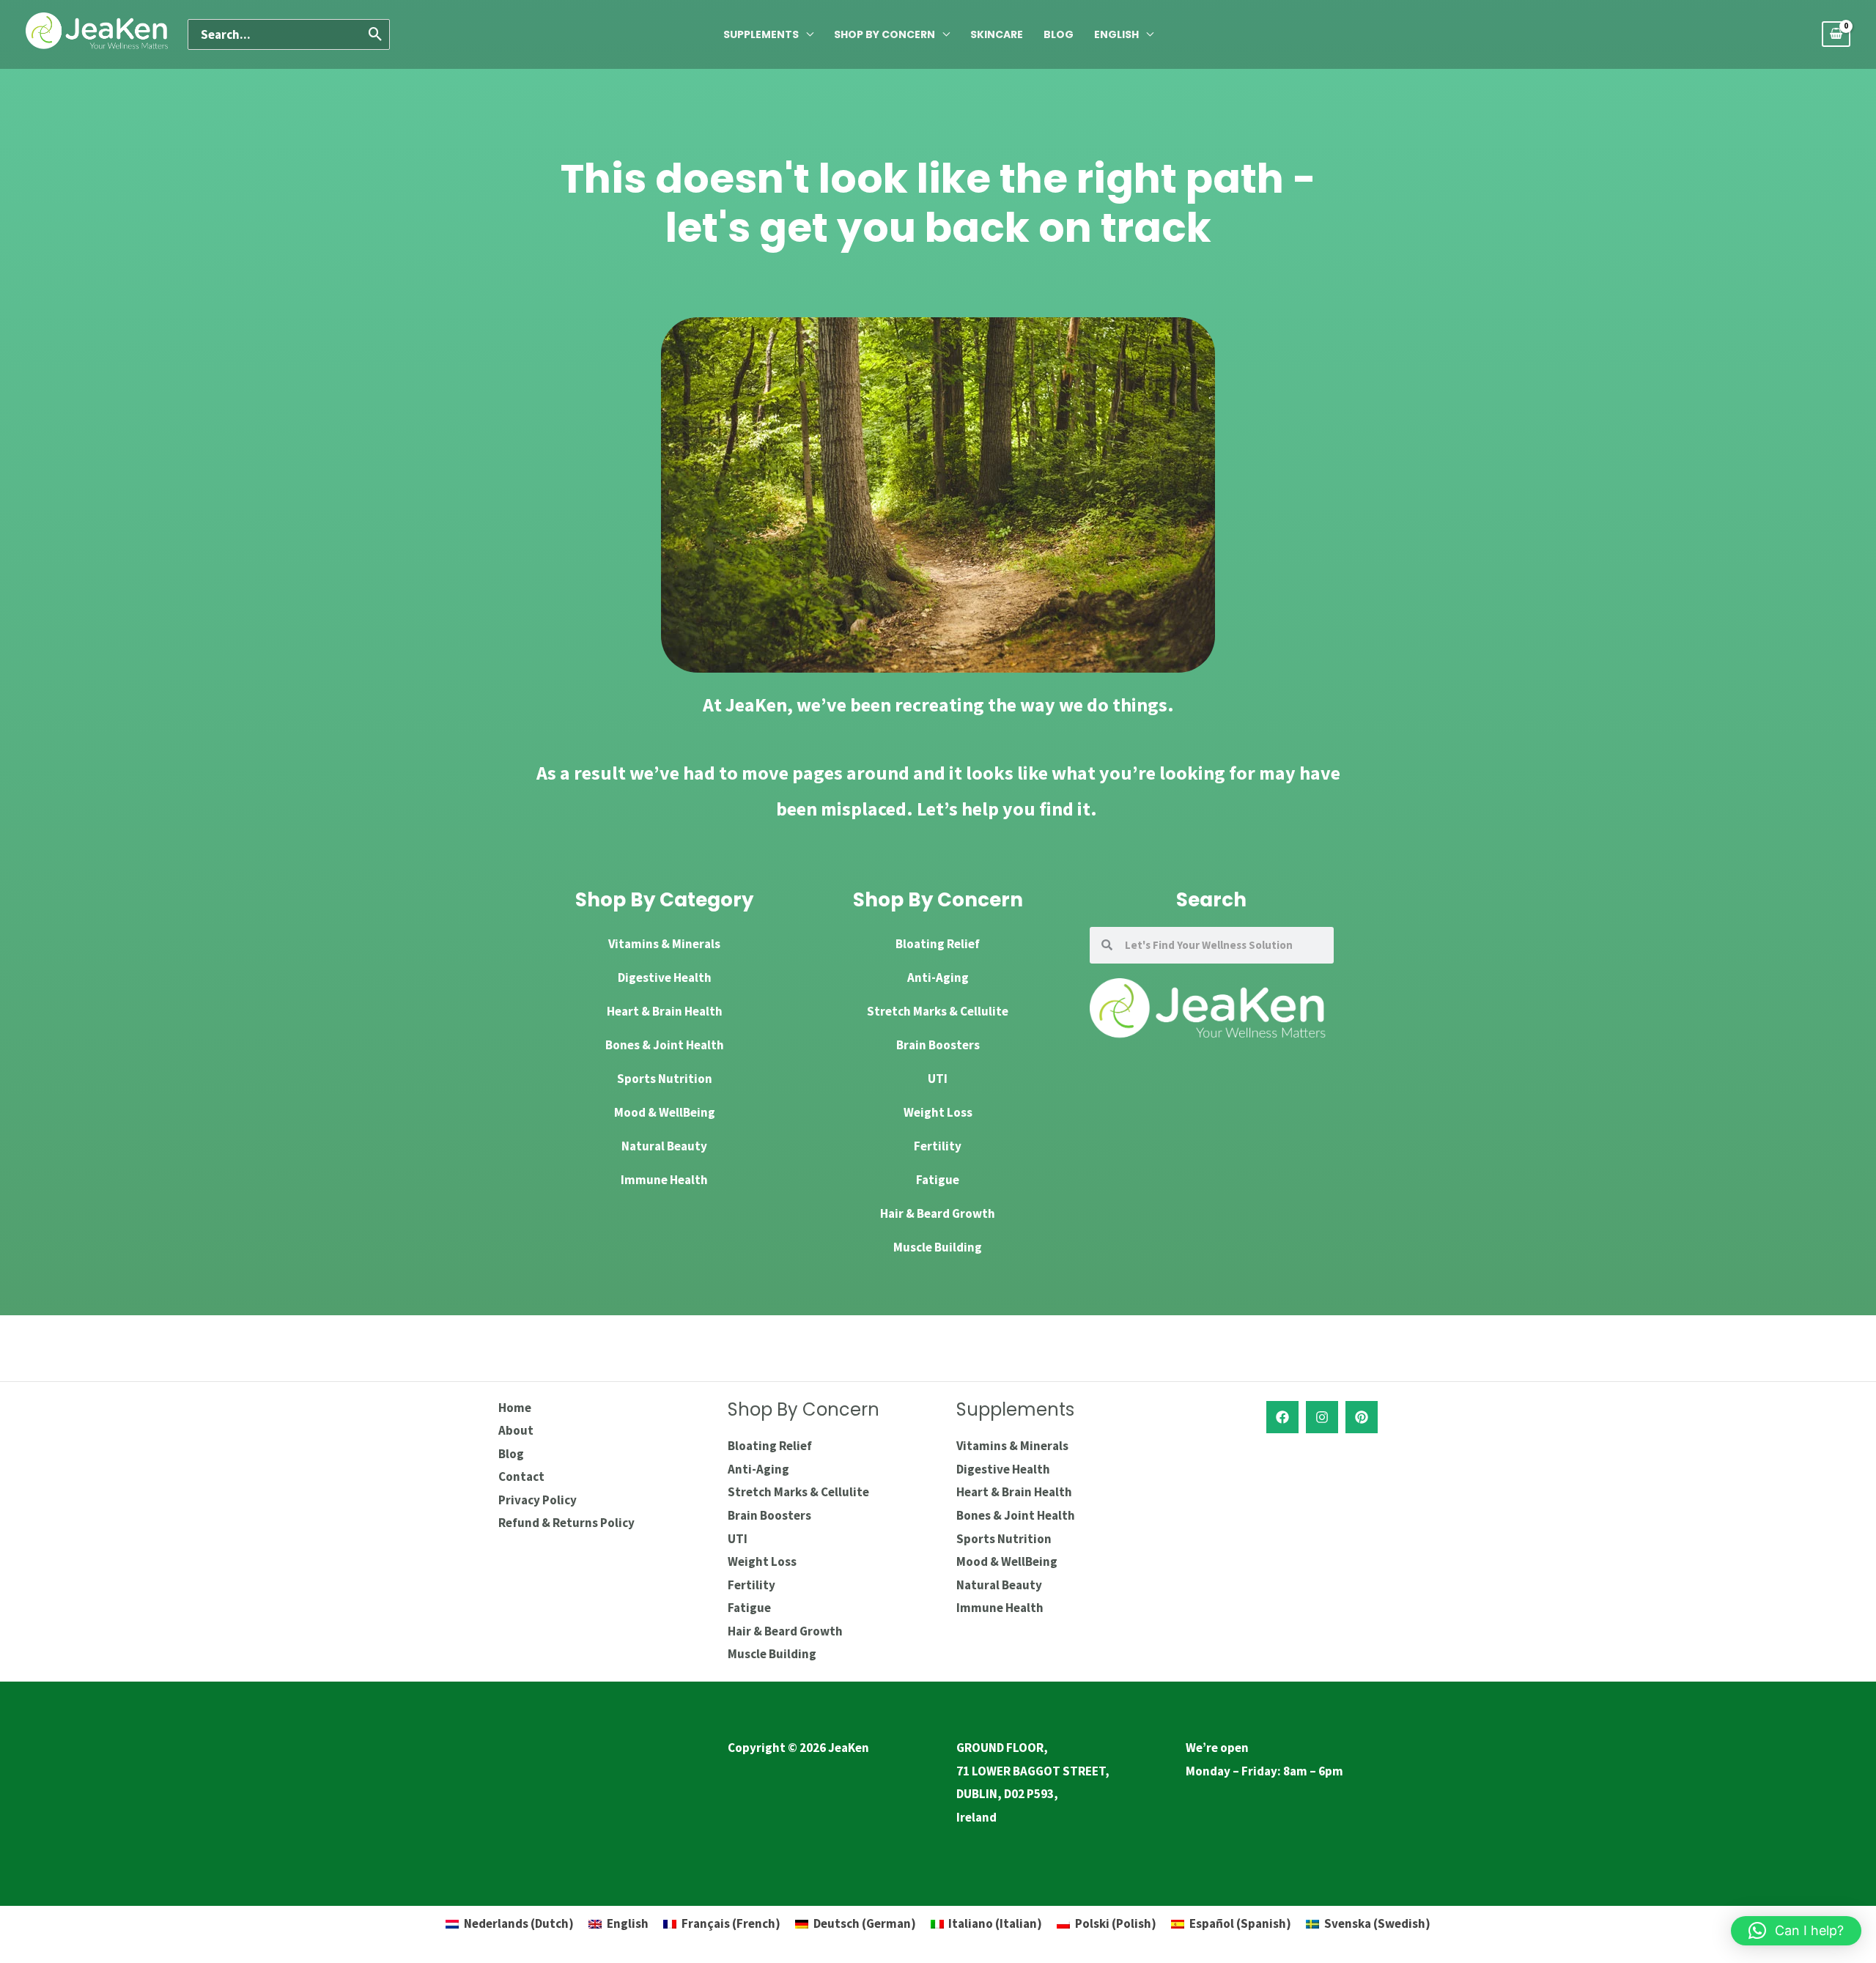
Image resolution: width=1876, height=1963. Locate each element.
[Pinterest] (1362, 1417)
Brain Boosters (938, 1045)
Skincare (997, 34)
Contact (521, 1476)
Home (515, 1408)
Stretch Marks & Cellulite (938, 1011)
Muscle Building (938, 1247)
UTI (938, 1079)
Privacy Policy (538, 1500)
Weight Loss (938, 1112)
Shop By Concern (885, 34)
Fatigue (938, 1180)
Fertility (938, 1146)
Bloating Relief (938, 944)
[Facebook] (1282, 1417)
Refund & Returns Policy (566, 1523)
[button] (1796, 1931)
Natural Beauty (664, 1146)
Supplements (761, 34)
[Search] (376, 34)
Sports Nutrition (665, 1079)
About (516, 1430)
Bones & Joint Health (665, 1045)
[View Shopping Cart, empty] (1836, 34)
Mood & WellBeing (665, 1112)
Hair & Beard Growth (938, 1213)
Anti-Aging (938, 977)
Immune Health (664, 1180)
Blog (1059, 34)
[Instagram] (1322, 1417)
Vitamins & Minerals (664, 944)
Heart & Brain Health (665, 1011)
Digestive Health (665, 977)
